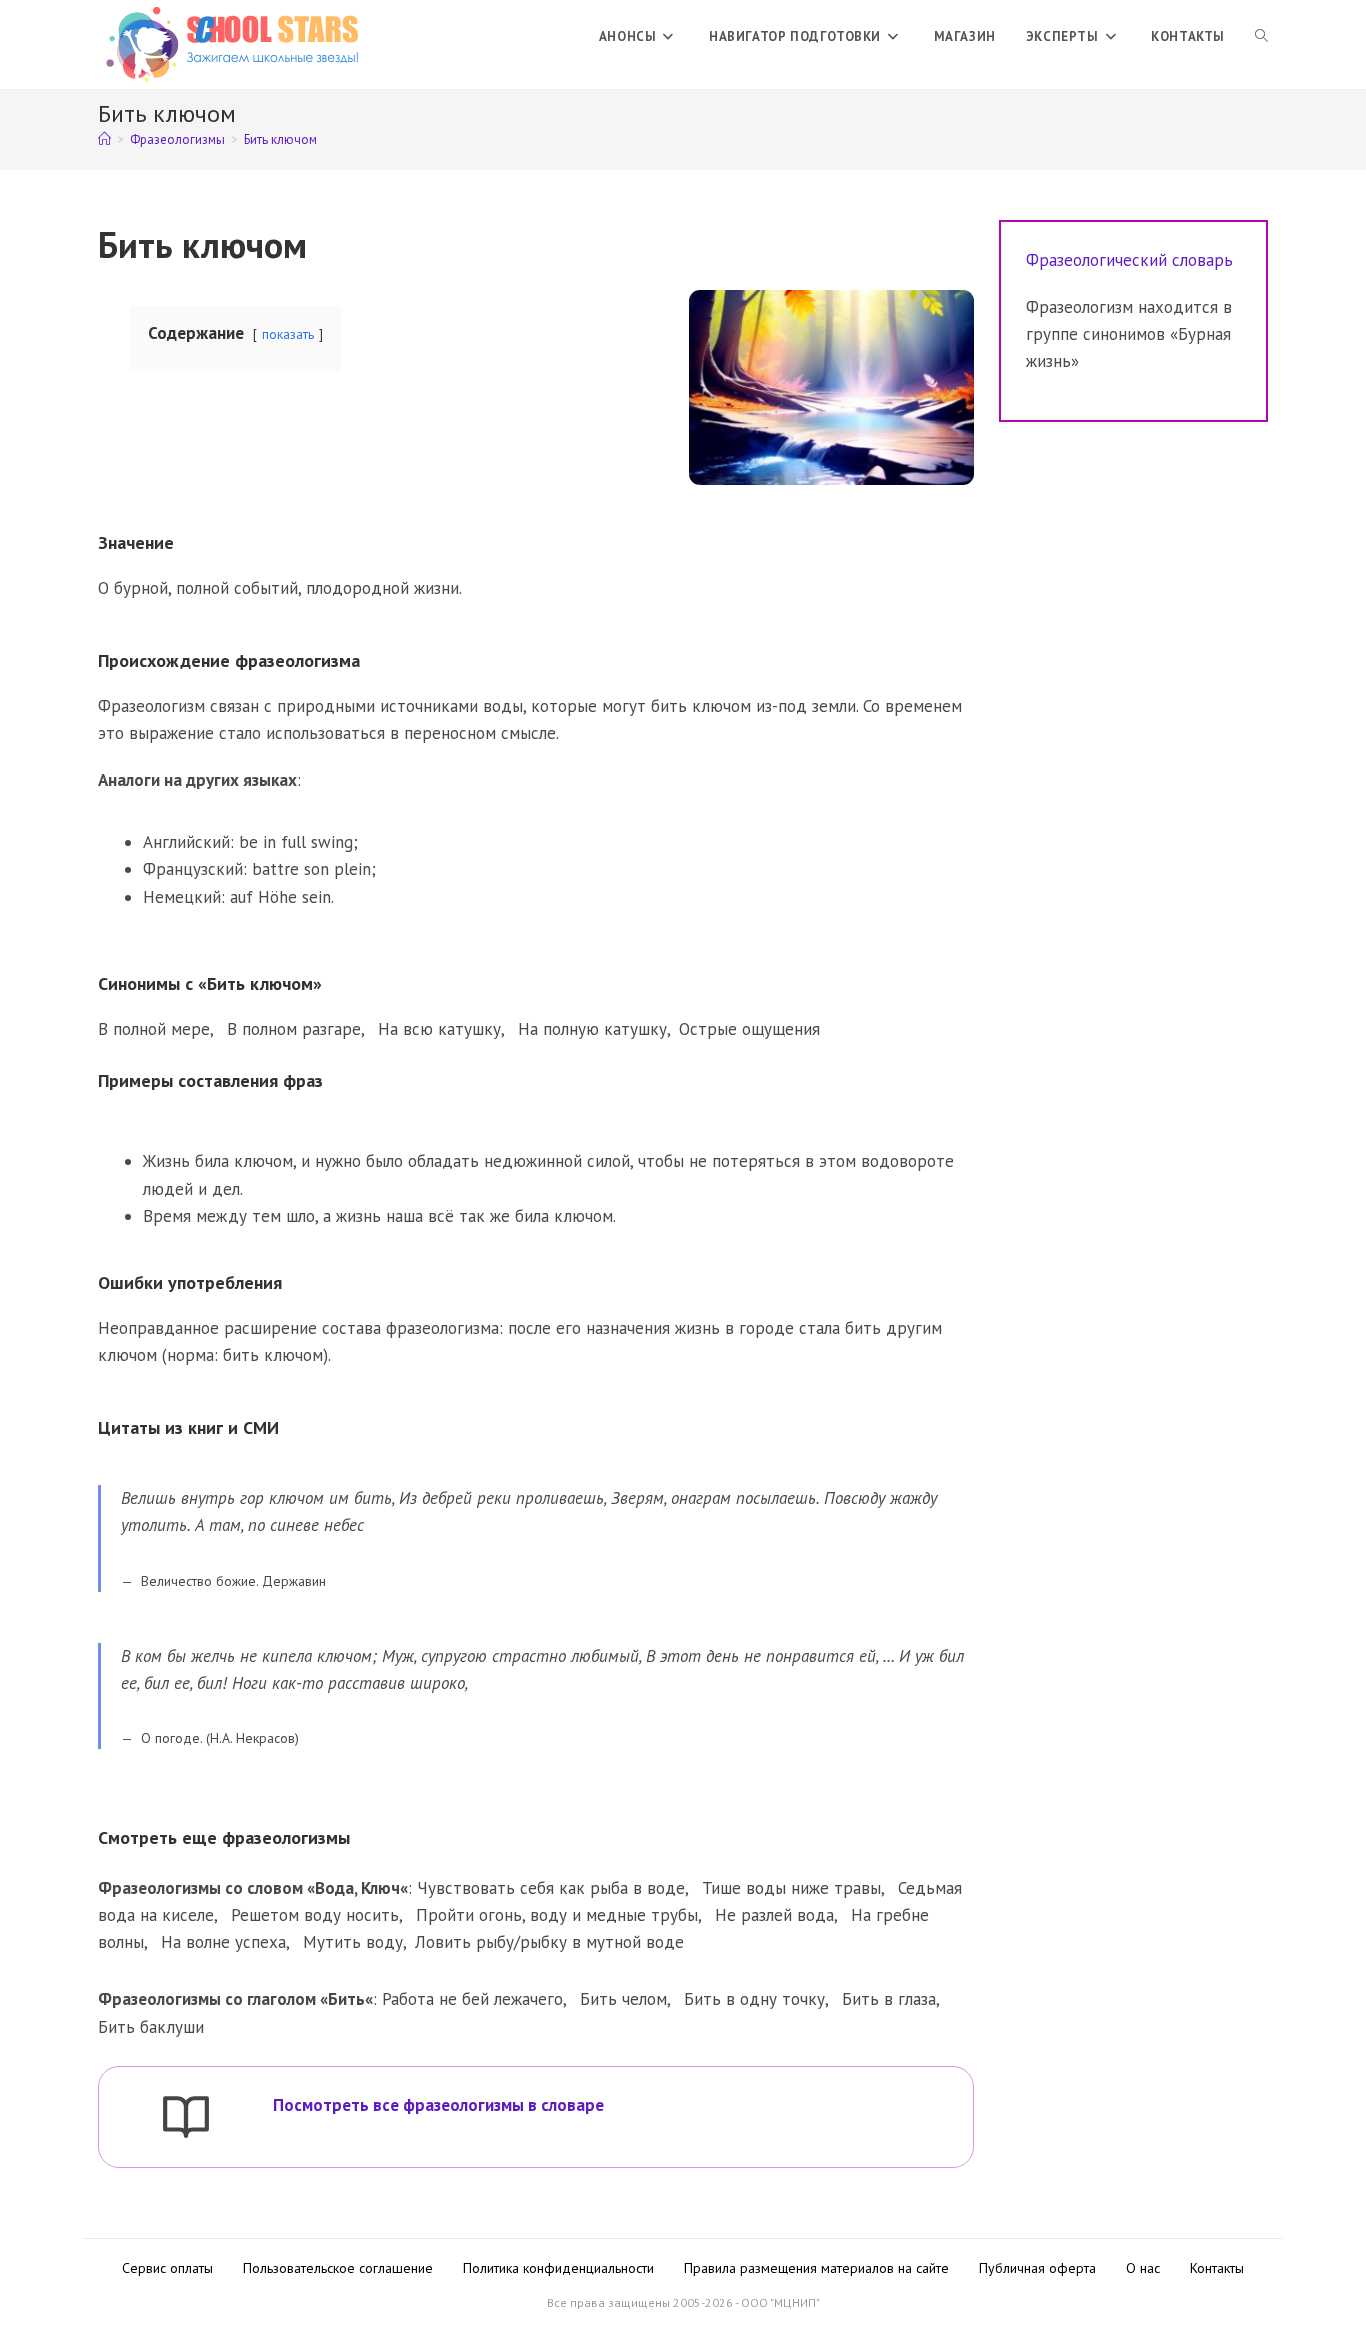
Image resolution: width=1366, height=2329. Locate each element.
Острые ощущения (749, 1029)
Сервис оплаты (167, 2268)
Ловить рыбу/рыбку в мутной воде (549, 1942)
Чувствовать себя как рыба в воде (551, 1888)
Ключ (380, 1888)
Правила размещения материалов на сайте (816, 2268)
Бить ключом (280, 139)
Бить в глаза (889, 1999)
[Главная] (104, 139)
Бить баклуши (151, 2027)
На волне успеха (223, 1942)
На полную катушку (592, 1029)
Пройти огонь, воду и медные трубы (557, 1915)
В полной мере (154, 1029)
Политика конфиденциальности (558, 2268)
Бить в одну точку (754, 1999)
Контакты (1217, 2268)
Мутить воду (353, 1942)
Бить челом (623, 1999)
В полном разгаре (294, 1029)
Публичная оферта (1037, 2268)
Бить (346, 1999)
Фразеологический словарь (1129, 260)
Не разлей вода (774, 1915)
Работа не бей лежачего (472, 1999)
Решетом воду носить (315, 1915)
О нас (1143, 2268)
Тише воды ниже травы (791, 1888)
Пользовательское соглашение (338, 2268)
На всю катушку (439, 1029)
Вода (334, 1888)
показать (288, 334)
